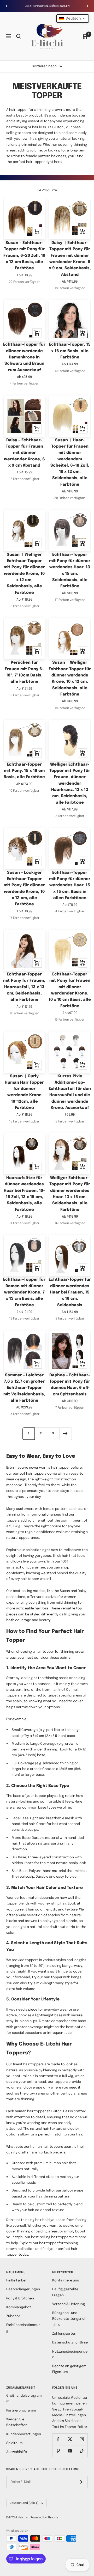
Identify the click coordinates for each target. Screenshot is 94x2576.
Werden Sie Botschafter (16, 2422)
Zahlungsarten (64, 2334)
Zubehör (13, 2316)
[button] (73, 19)
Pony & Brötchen (20, 2299)
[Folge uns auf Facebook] (58, 2439)
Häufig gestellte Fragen (65, 2292)
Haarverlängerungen (23, 2289)
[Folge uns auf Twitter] (70, 2439)
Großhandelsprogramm (24, 2399)
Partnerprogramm (21, 2411)
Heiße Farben (17, 2281)
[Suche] (19, 36)
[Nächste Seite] (65, 1434)
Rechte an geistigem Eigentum (69, 2369)
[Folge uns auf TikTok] (82, 2451)
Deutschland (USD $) (24, 2503)
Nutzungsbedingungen (70, 2355)
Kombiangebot (19, 2307)
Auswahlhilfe (17, 2452)
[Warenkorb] (85, 36)
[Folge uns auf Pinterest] (58, 2451)
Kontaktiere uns (66, 2281)
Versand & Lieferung (69, 2304)
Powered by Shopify (44, 2518)
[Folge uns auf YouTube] (70, 2451)
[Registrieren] (80, 2482)
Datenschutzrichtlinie (70, 2343)
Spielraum (14, 2443)
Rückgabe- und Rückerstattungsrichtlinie (69, 2319)
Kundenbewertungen (24, 2434)
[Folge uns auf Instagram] (82, 2439)
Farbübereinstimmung (23, 2328)
